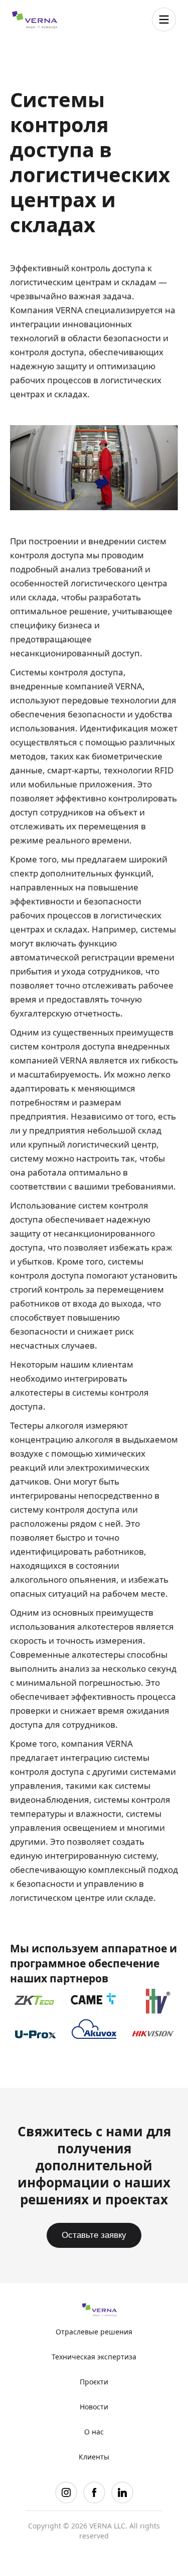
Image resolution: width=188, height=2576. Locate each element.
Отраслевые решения (94, 2332)
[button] (164, 20)
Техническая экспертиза (94, 2357)
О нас (94, 2432)
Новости (94, 2407)
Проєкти (94, 2382)
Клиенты (94, 2457)
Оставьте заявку (94, 2235)
